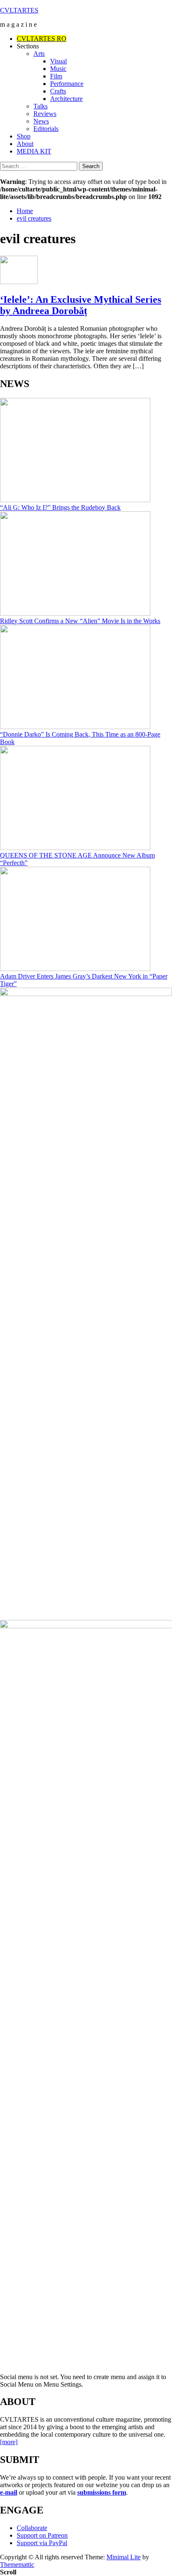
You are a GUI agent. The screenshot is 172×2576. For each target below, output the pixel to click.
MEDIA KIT (34, 151)
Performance (67, 84)
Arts (39, 54)
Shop (24, 136)
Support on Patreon (42, 2535)
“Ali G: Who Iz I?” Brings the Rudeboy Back (60, 507)
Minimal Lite (124, 2557)
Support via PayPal (42, 2543)
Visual (58, 61)
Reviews (45, 114)
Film (56, 76)
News (41, 121)
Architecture (66, 99)
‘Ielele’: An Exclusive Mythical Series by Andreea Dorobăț (81, 305)
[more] (9, 2442)
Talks (40, 106)
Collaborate (32, 2528)
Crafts (58, 91)
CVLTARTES (19, 10)
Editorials (46, 129)
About (25, 144)
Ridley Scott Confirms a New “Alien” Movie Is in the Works (80, 621)
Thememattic (17, 2565)
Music (58, 69)
